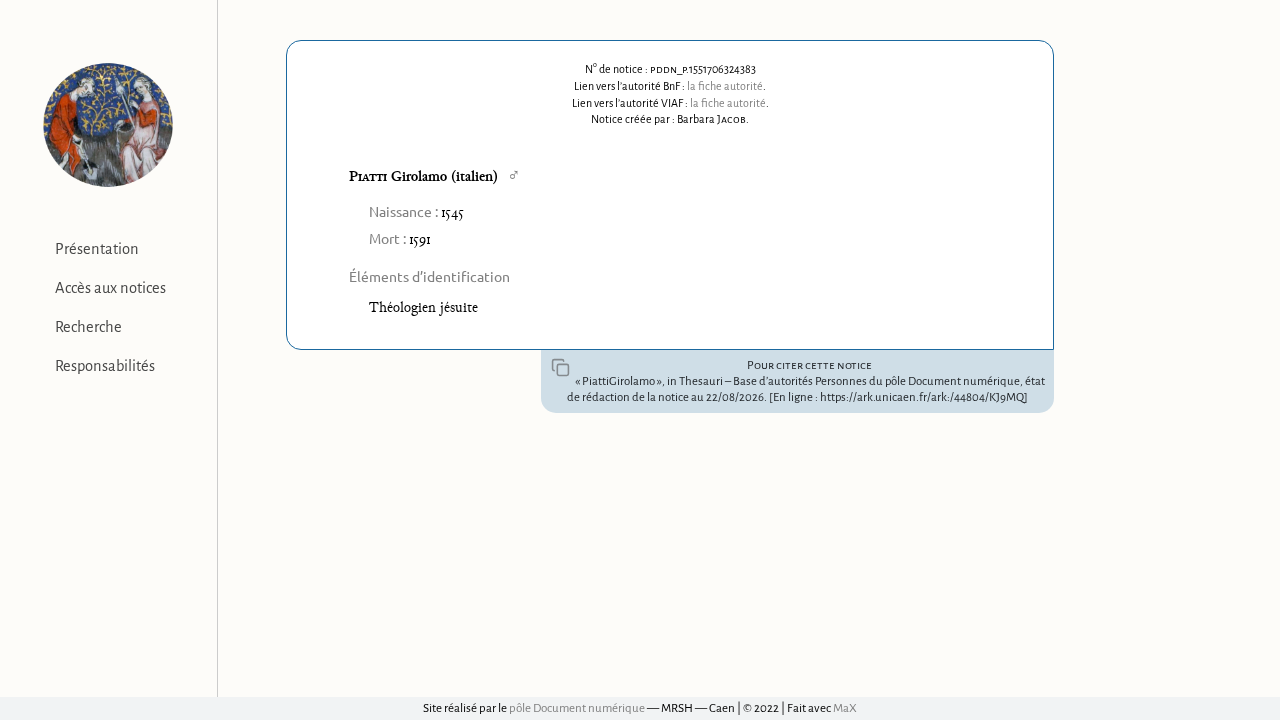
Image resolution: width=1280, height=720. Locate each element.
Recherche (88, 327)
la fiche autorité (725, 86)
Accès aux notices (110, 288)
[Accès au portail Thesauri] (108, 125)
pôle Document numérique (577, 708)
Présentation (97, 249)
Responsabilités (105, 366)
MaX (845, 708)
